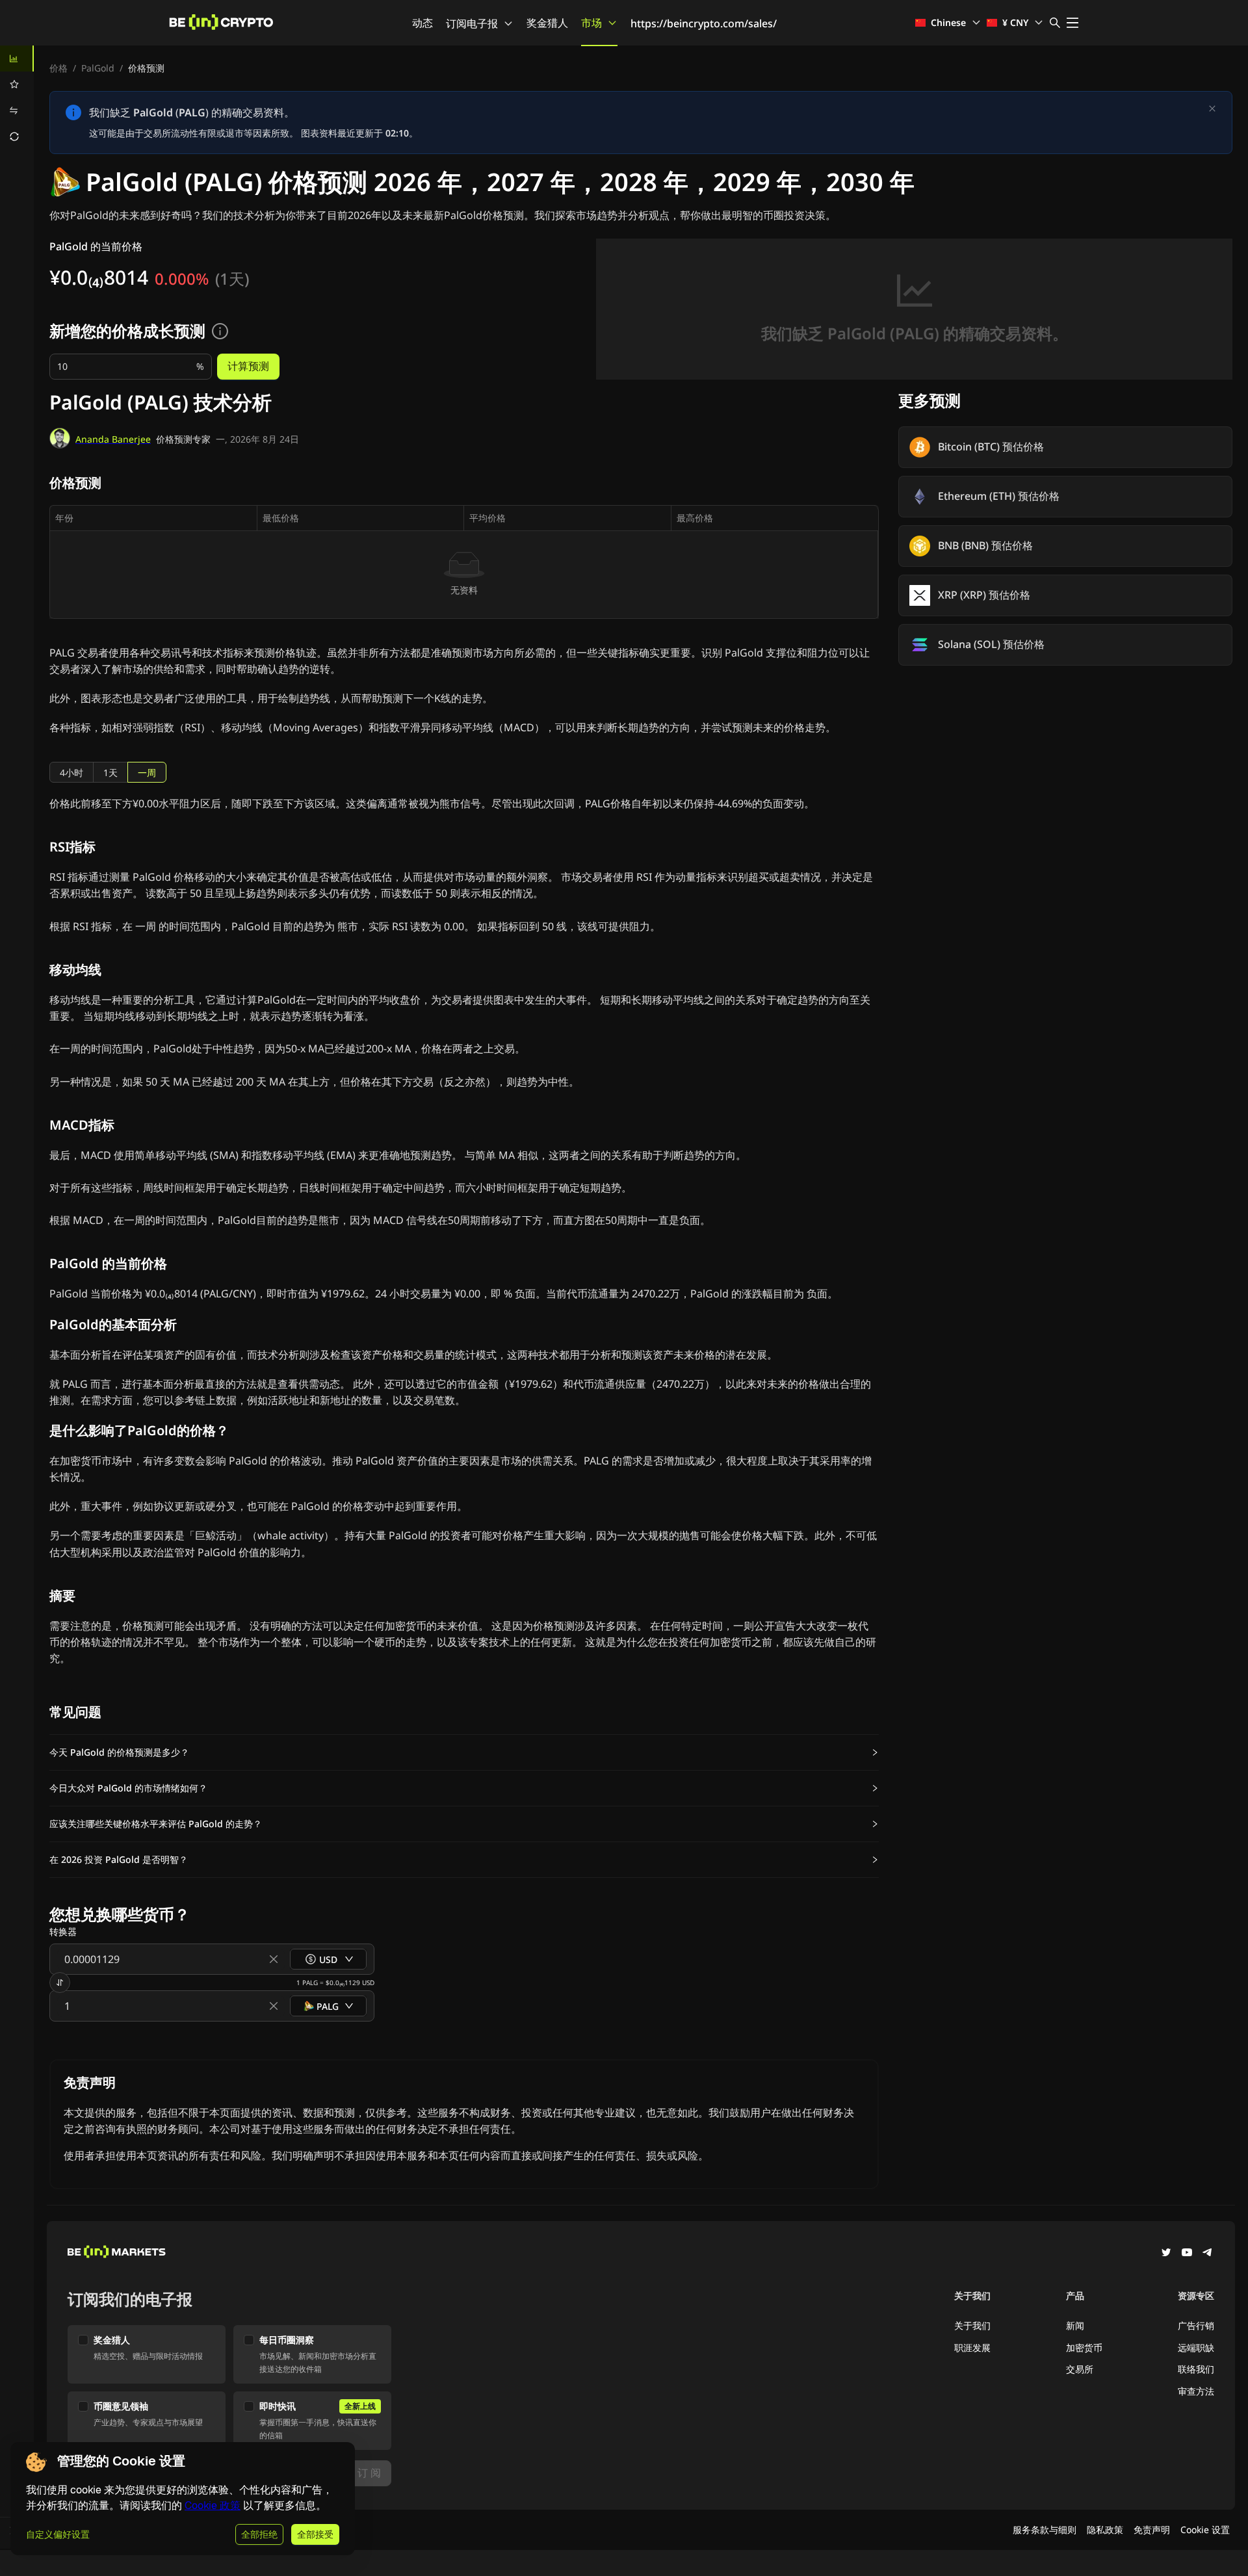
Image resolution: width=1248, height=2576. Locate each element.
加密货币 (1084, 2348)
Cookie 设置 (1205, 2530)
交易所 (1080, 2369)
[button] (464, 1752)
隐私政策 (1105, 2530)
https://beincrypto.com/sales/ (704, 23)
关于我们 (972, 2325)
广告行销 (1196, 2325)
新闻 (1075, 2325)
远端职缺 (1196, 2348)
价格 (58, 68)
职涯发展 (972, 2348)
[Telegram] (1208, 2254)
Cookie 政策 (213, 2505)
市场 (591, 23)
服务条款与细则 (1045, 2530)
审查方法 (1196, 2391)
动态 (422, 23)
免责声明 (1152, 2530)
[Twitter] (1166, 2254)
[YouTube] (1187, 2254)
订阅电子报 (472, 23)
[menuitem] (17, 59)
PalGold (98, 68)
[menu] (17, 98)
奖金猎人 (547, 23)
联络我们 (1196, 2369)
